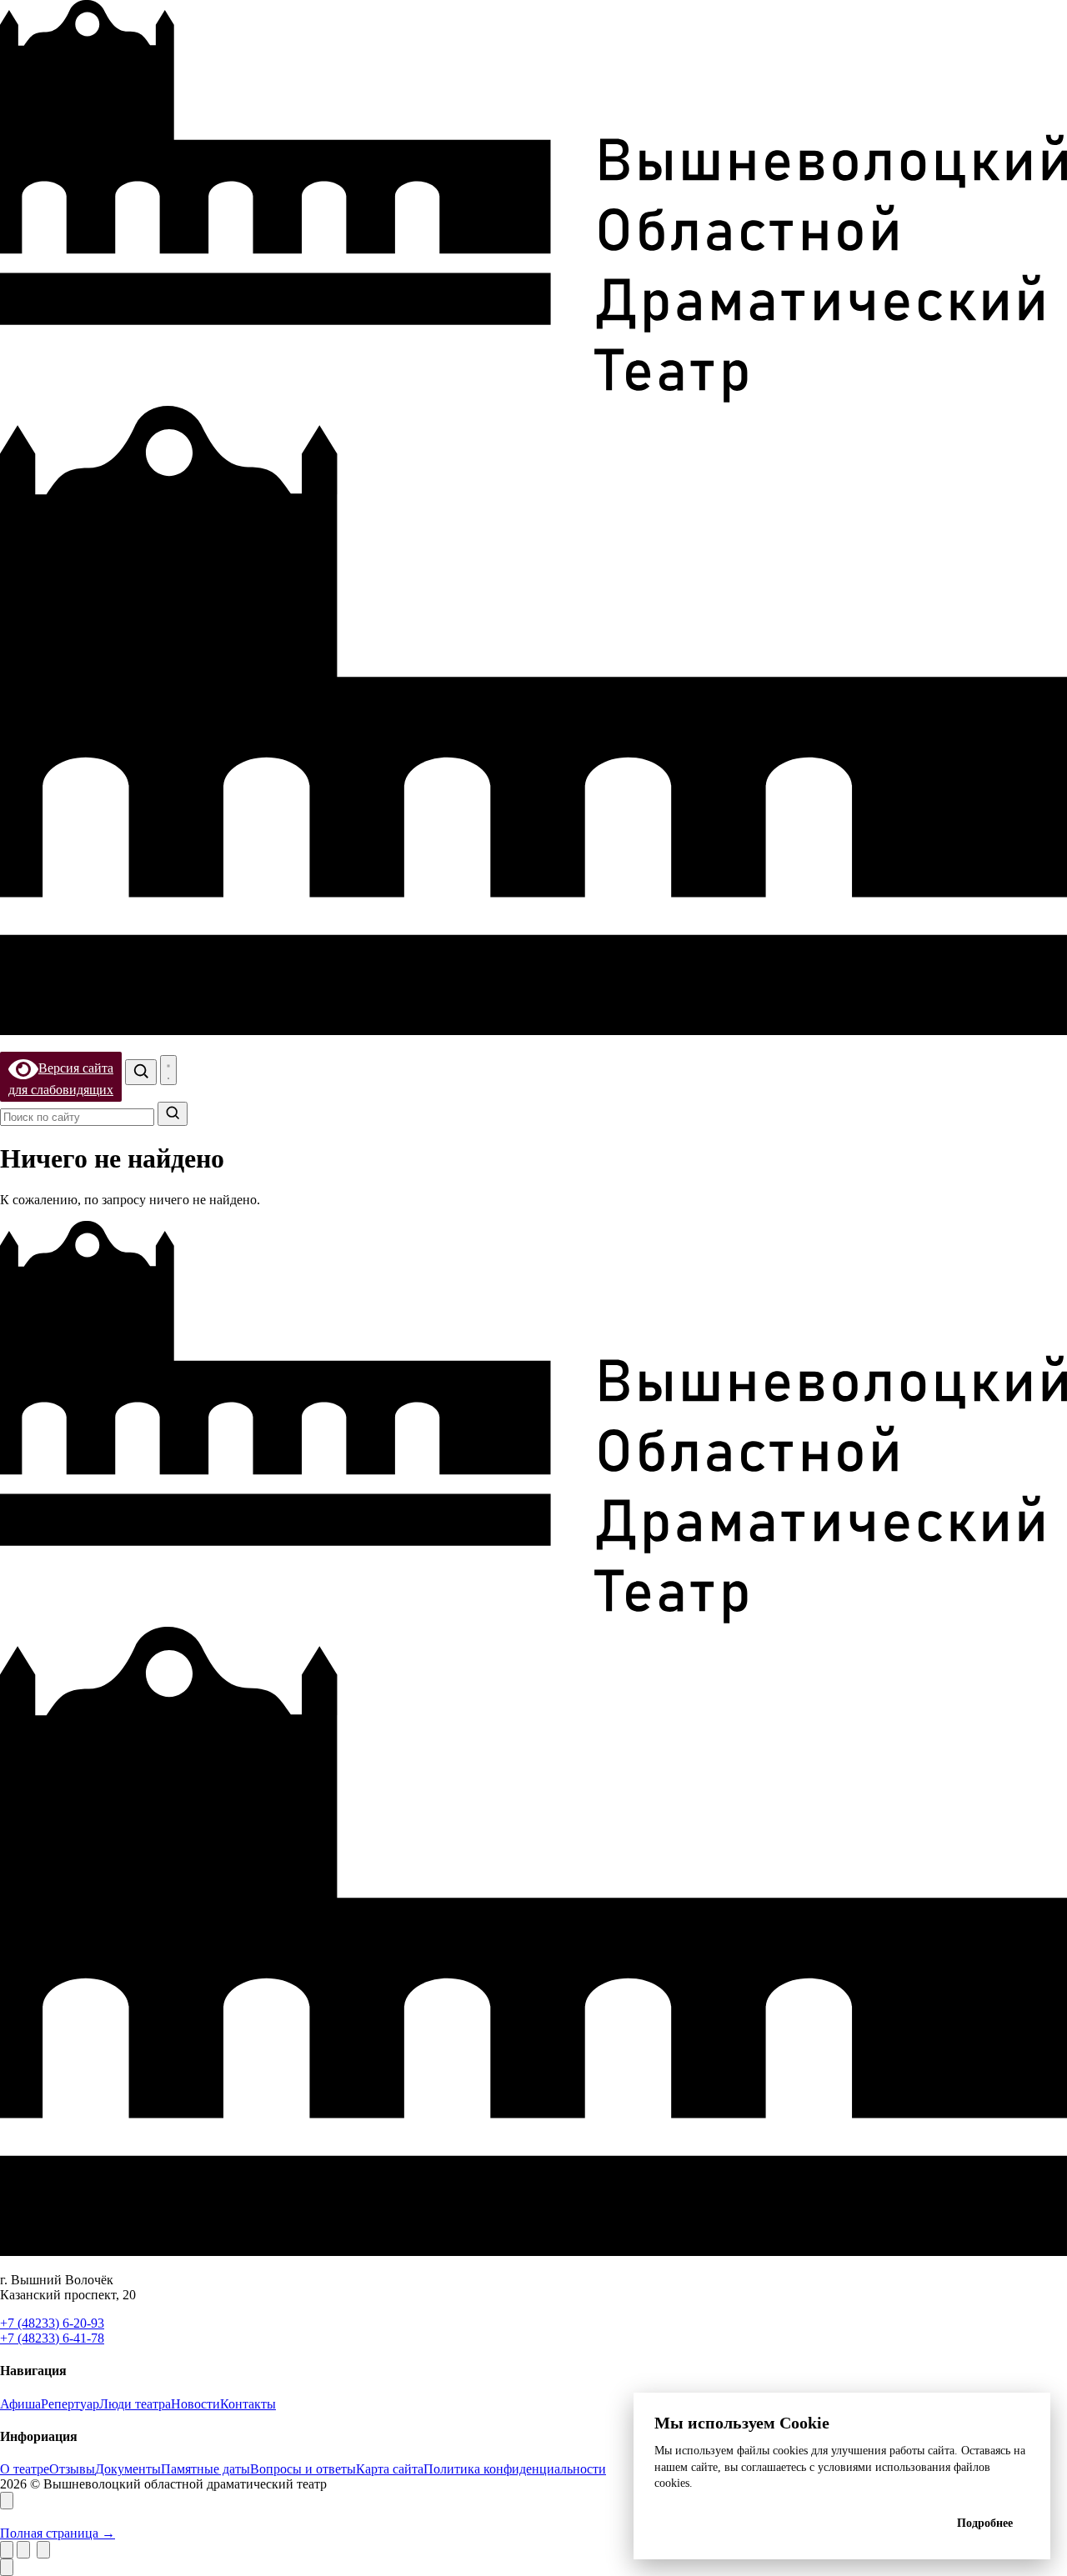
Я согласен (793, 2523)
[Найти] (173, 1114)
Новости (195, 2404)
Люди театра (135, 2404)
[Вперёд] (43, 2550)
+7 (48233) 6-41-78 (52, 2338)
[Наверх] (7, 2567)
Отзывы (72, 2469)
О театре (25, 2469)
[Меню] (168, 1070)
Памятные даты (205, 2469)
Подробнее (985, 2523)
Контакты (248, 2404)
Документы (128, 2469)
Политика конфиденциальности (515, 2469)
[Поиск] (141, 1072)
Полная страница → (58, 2533)
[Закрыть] (7, 2501)
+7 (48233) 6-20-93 (52, 2323)
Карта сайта (390, 2469)
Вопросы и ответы (303, 2469)
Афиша (20, 2404)
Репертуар (70, 2404)
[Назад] (23, 2550)
